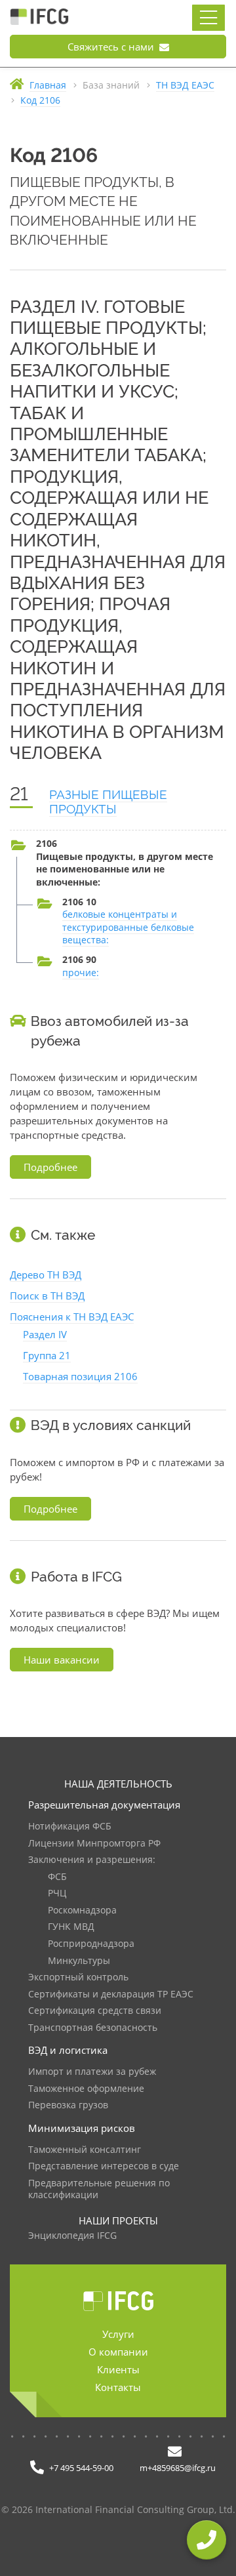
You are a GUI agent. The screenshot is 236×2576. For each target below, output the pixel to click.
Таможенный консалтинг (85, 2150)
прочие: (81, 972)
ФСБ (57, 1877)
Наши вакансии (62, 1660)
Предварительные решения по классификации (99, 2189)
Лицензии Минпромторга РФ (94, 1844)
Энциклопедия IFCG (72, 2236)
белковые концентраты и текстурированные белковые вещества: (128, 927)
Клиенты (118, 2369)
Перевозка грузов (68, 2105)
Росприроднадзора (91, 1944)
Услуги (118, 2334)
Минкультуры (79, 1961)
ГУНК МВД (71, 1927)
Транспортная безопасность (93, 2028)
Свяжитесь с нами (112, 47)
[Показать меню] (208, 18)
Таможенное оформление (86, 2089)
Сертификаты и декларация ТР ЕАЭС (111, 1994)
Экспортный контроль (78, 1977)
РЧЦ (57, 1893)
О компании (118, 2352)
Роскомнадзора (82, 1911)
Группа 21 (47, 1355)
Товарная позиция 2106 (80, 1376)
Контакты (118, 2387)
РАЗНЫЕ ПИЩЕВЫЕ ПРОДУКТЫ (108, 802)
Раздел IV (45, 1334)
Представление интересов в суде (104, 2166)
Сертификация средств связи (95, 2011)
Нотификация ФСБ (70, 1827)
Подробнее (50, 1167)
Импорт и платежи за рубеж (92, 2072)
